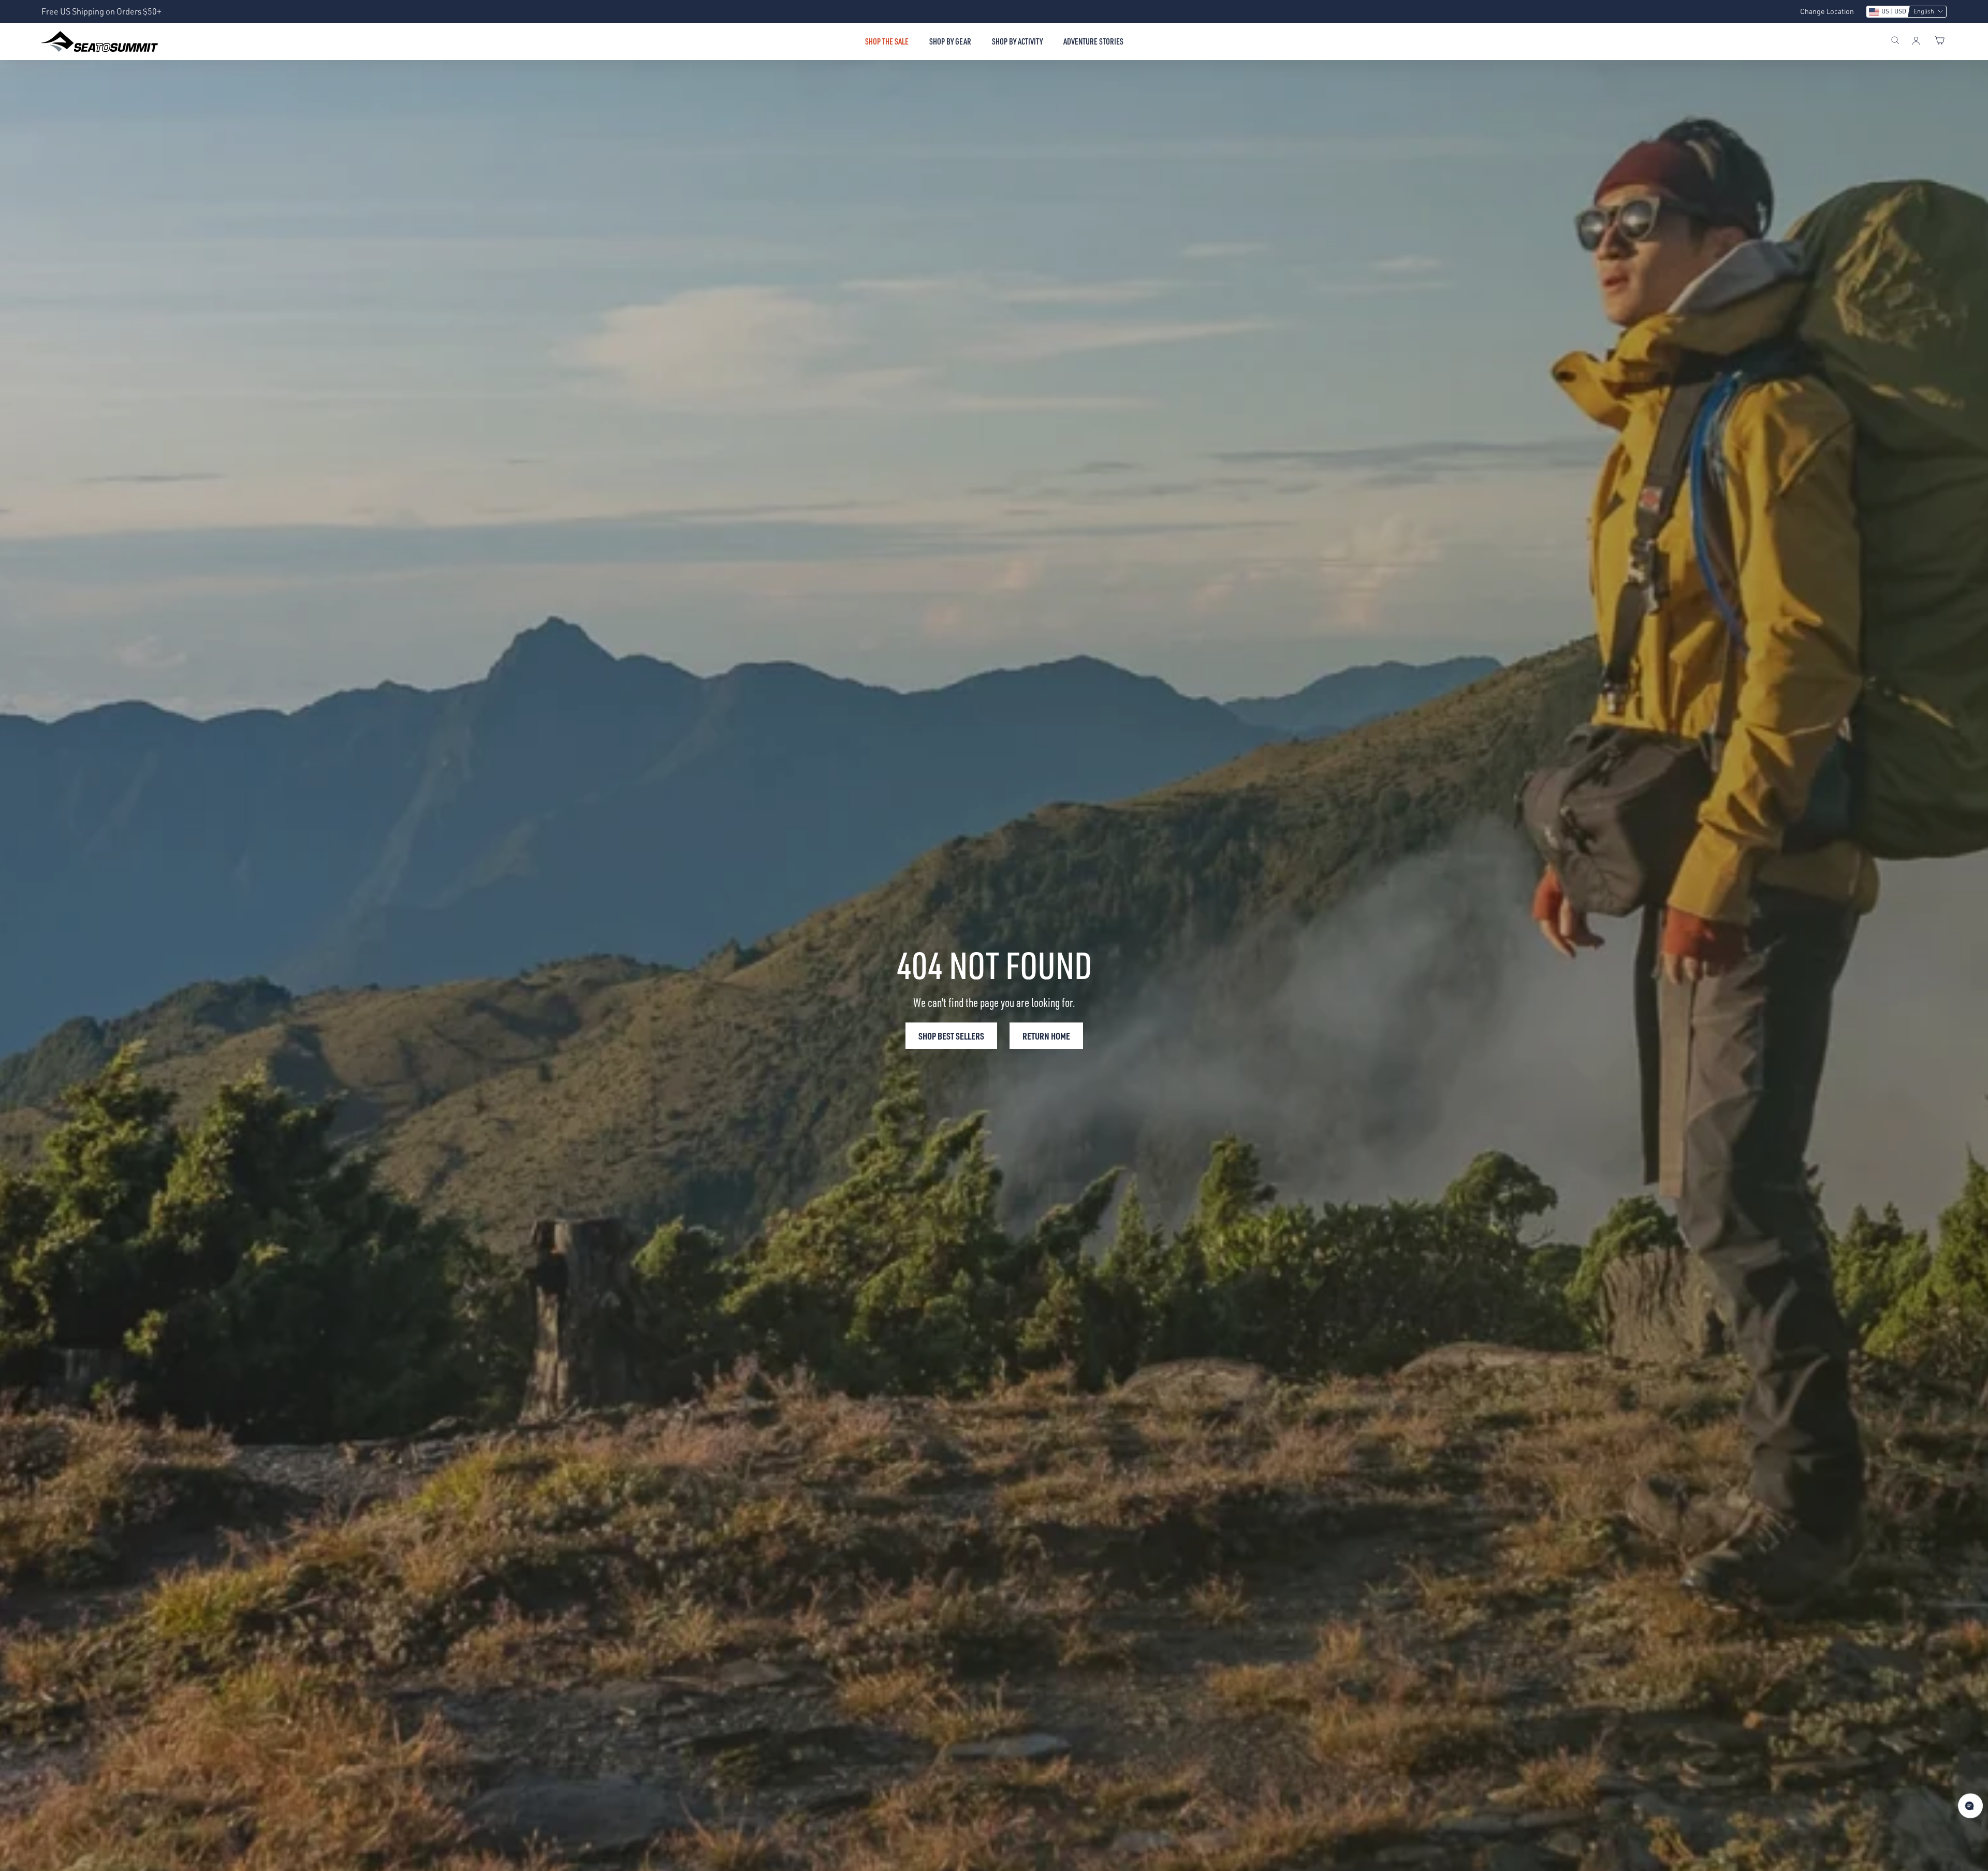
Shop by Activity (1017, 41)
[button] (1906, 12)
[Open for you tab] (1970, 1806)
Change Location (1827, 11)
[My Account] (1916, 41)
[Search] (1895, 41)
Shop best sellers (951, 1036)
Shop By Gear (950, 41)
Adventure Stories (1093, 41)
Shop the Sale (887, 41)
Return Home (1046, 1036)
